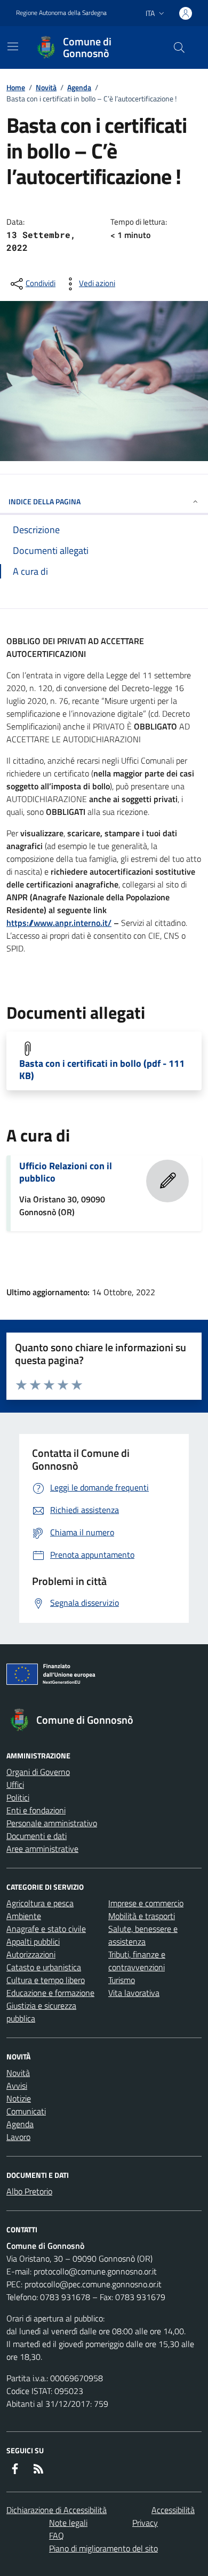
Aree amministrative (42, 1849)
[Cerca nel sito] (179, 47)
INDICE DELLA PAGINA (45, 501)
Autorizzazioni (31, 1954)
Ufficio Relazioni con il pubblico (66, 1172)
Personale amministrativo (52, 1823)
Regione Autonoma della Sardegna (61, 13)
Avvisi (17, 2086)
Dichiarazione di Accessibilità (57, 2510)
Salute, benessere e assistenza (143, 1935)
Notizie (19, 2098)
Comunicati (26, 2111)
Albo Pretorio (29, 2191)
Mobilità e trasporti (142, 1916)
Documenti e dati (37, 1836)
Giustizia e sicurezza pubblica (41, 2012)
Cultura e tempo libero (46, 1980)
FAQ (57, 2535)
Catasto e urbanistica (44, 1967)
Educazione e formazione (50, 1993)
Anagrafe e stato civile (46, 1929)
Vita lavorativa (134, 1993)
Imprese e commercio (146, 1903)
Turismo (122, 1980)
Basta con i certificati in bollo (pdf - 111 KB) (102, 1069)
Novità (46, 87)
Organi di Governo (38, 1772)
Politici (18, 1797)
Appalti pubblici (33, 1941)
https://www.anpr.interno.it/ (59, 923)
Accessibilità (173, 2510)
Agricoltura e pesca (40, 1903)
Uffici (15, 1785)
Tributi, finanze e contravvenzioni (137, 1961)
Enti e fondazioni (36, 1810)
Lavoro (18, 2137)
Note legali (68, 2523)
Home (16, 87)
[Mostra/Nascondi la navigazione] (13, 46)
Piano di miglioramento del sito (103, 2548)
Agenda (79, 87)
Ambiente (24, 1916)
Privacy (145, 2523)
